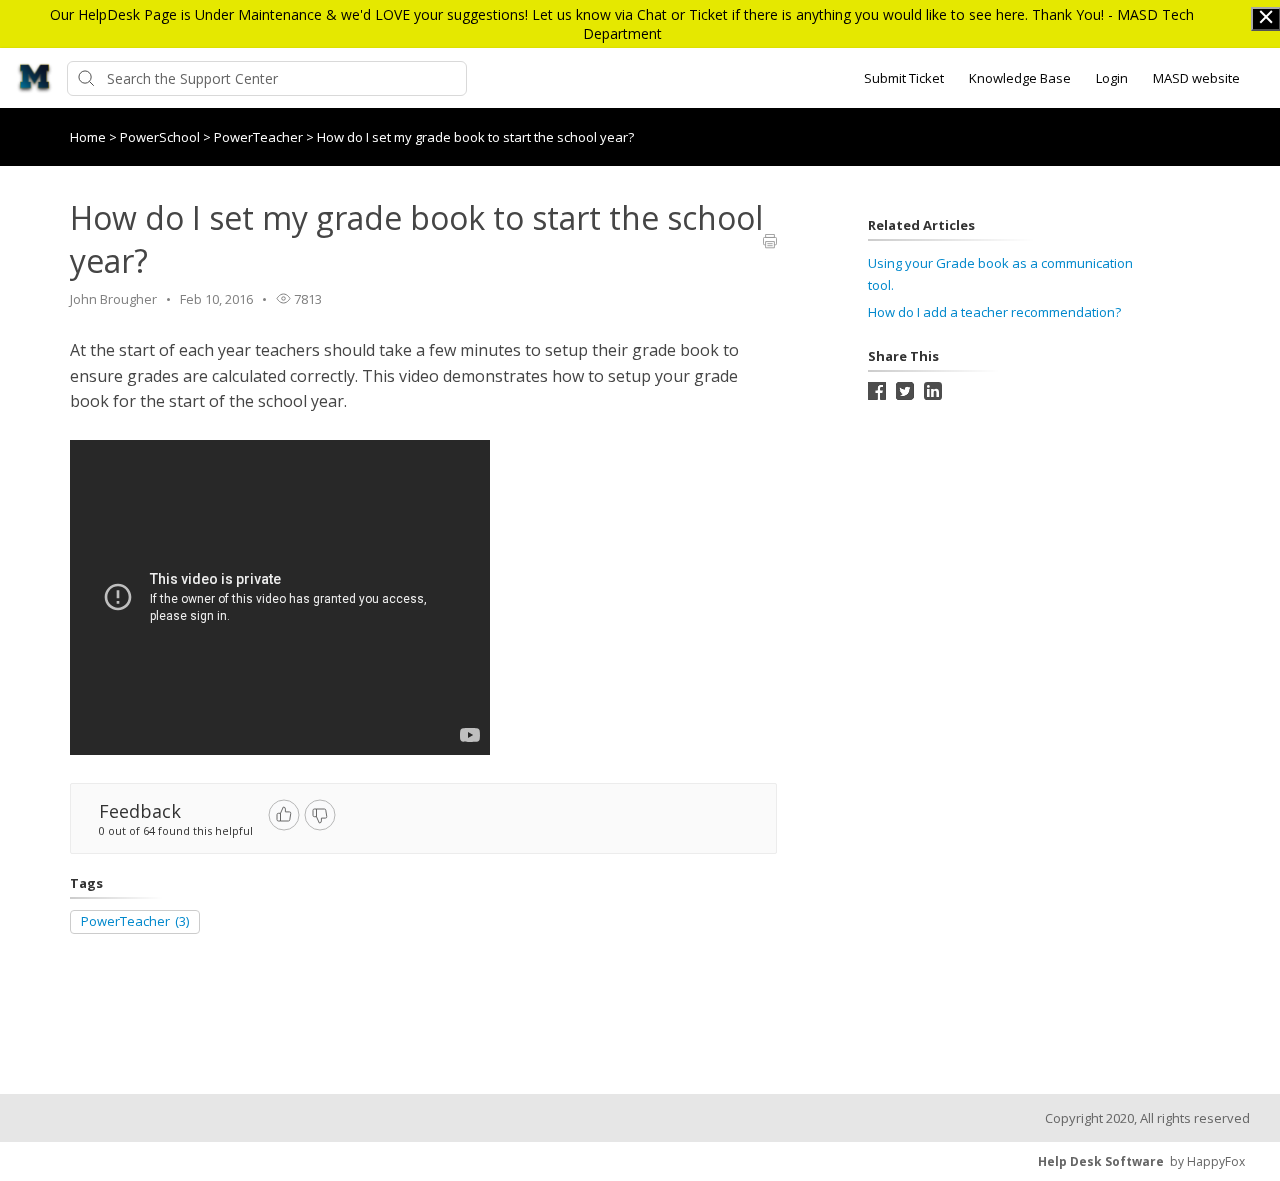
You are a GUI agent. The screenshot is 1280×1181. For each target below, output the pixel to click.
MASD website (1196, 78)
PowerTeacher (260, 137)
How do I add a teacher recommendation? (994, 312)
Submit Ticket (904, 78)
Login (1112, 78)
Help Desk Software (1101, 1161)
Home (88, 137)
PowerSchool (161, 137)
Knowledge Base (1020, 78)
